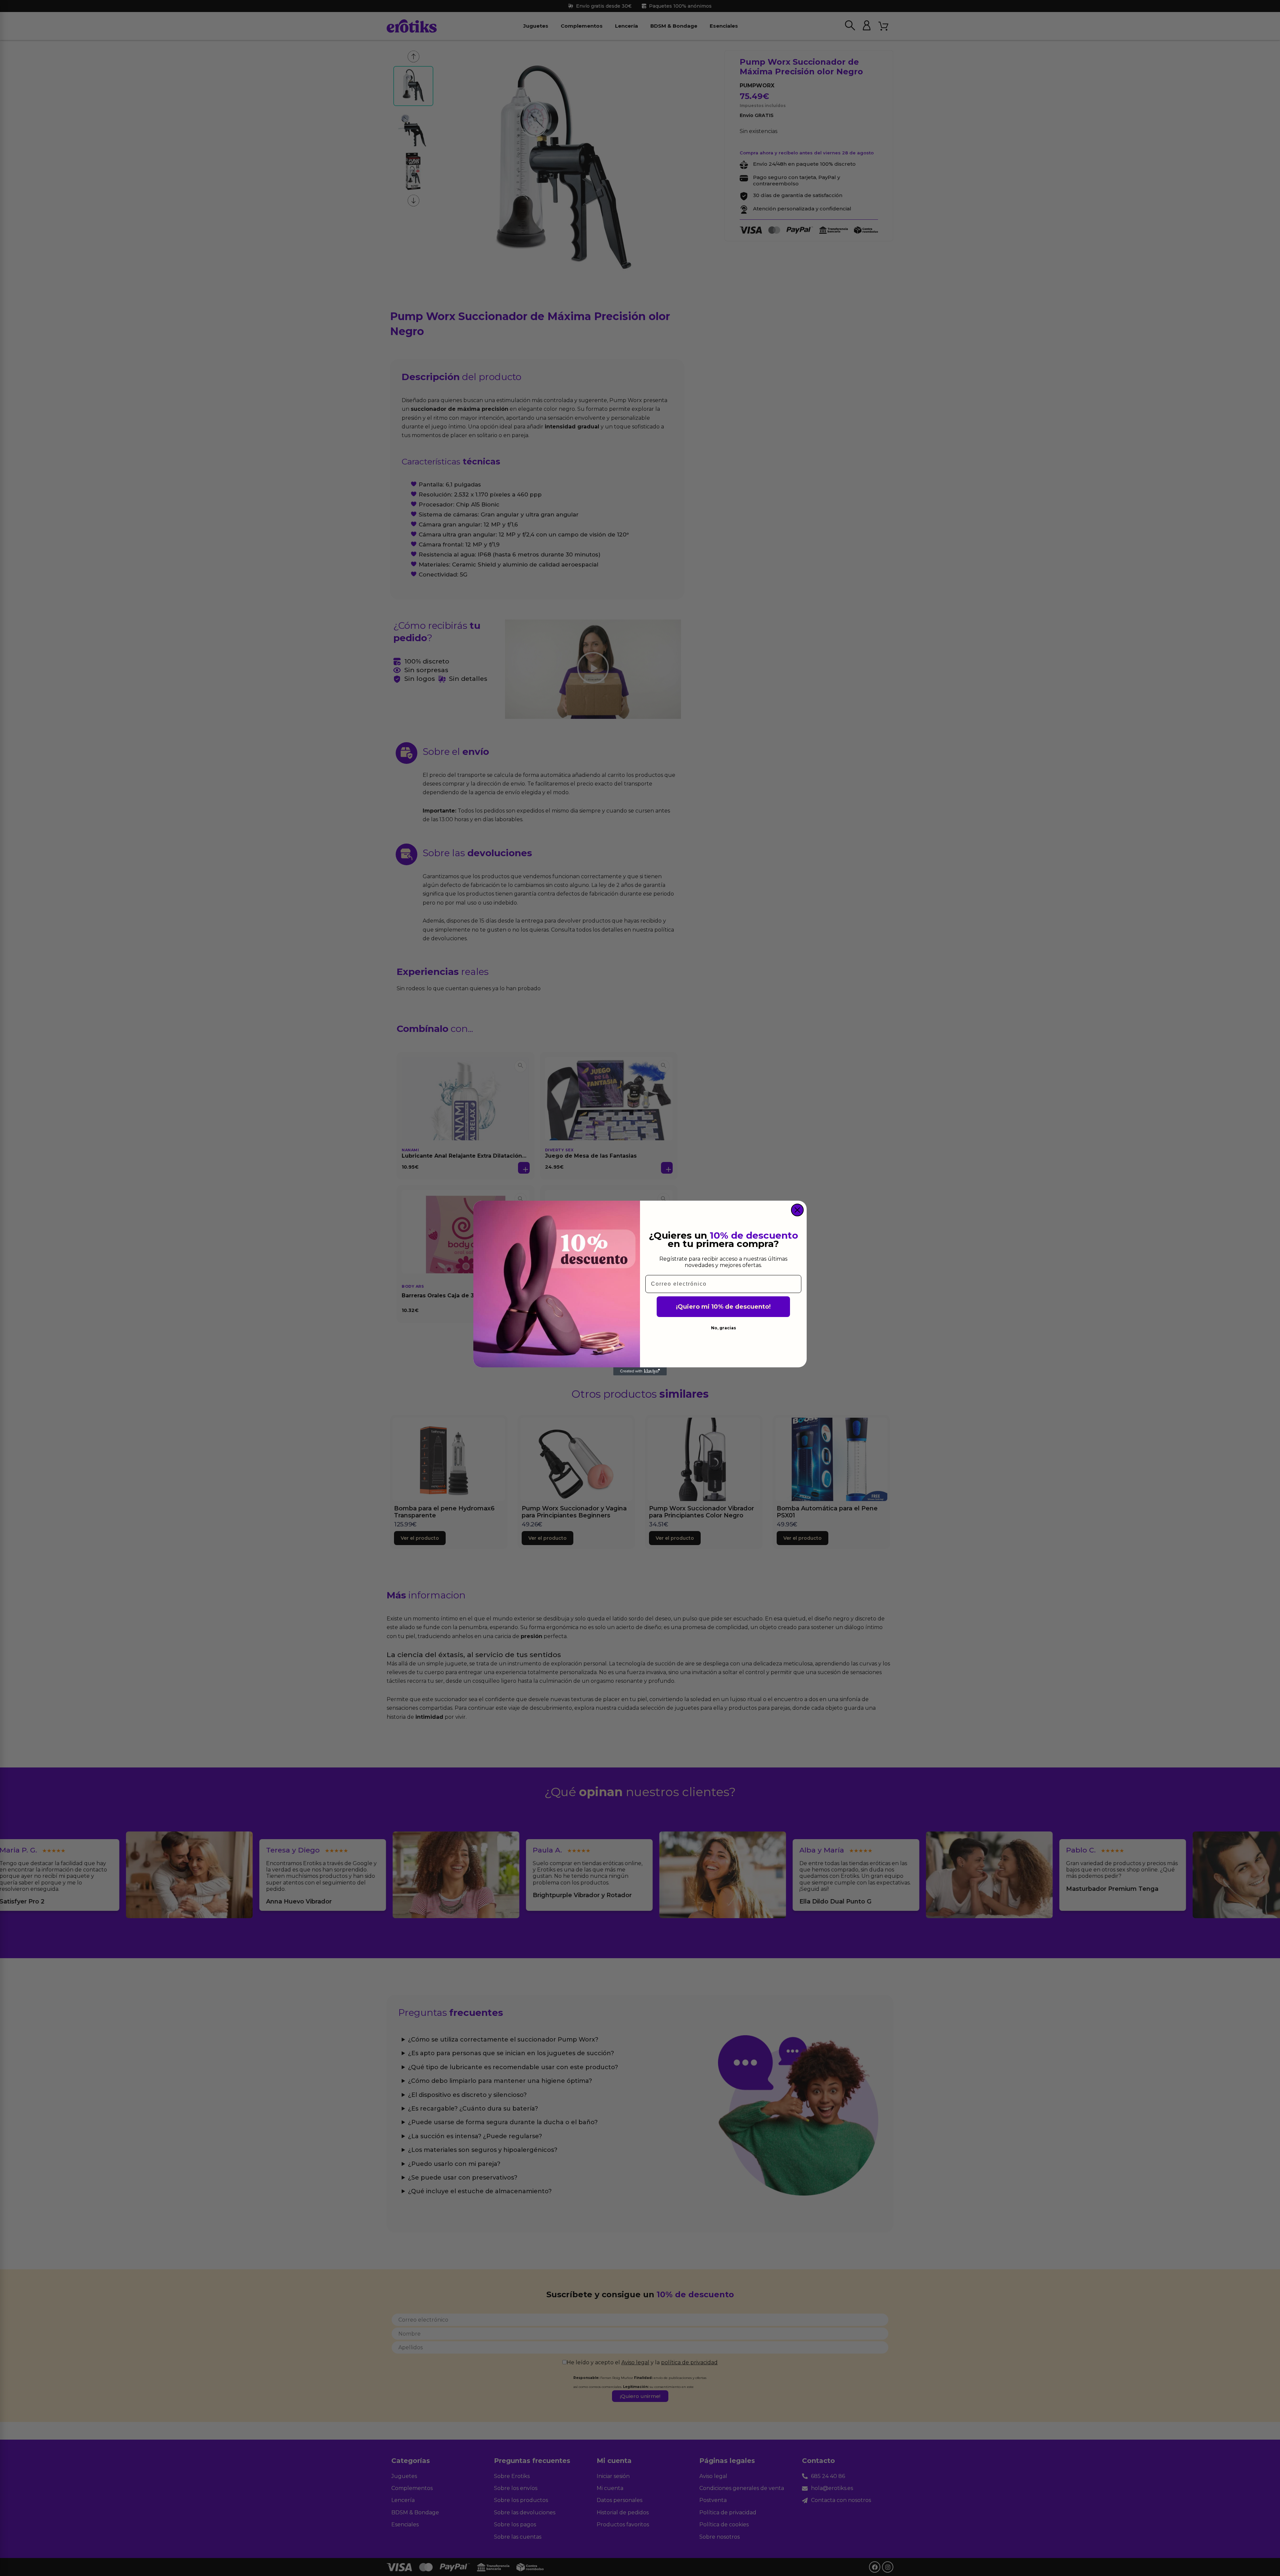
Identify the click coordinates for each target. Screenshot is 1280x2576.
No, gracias (723, 1328)
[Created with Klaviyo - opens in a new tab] (640, 1371)
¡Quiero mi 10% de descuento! (723, 1307)
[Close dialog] (797, 1210)
